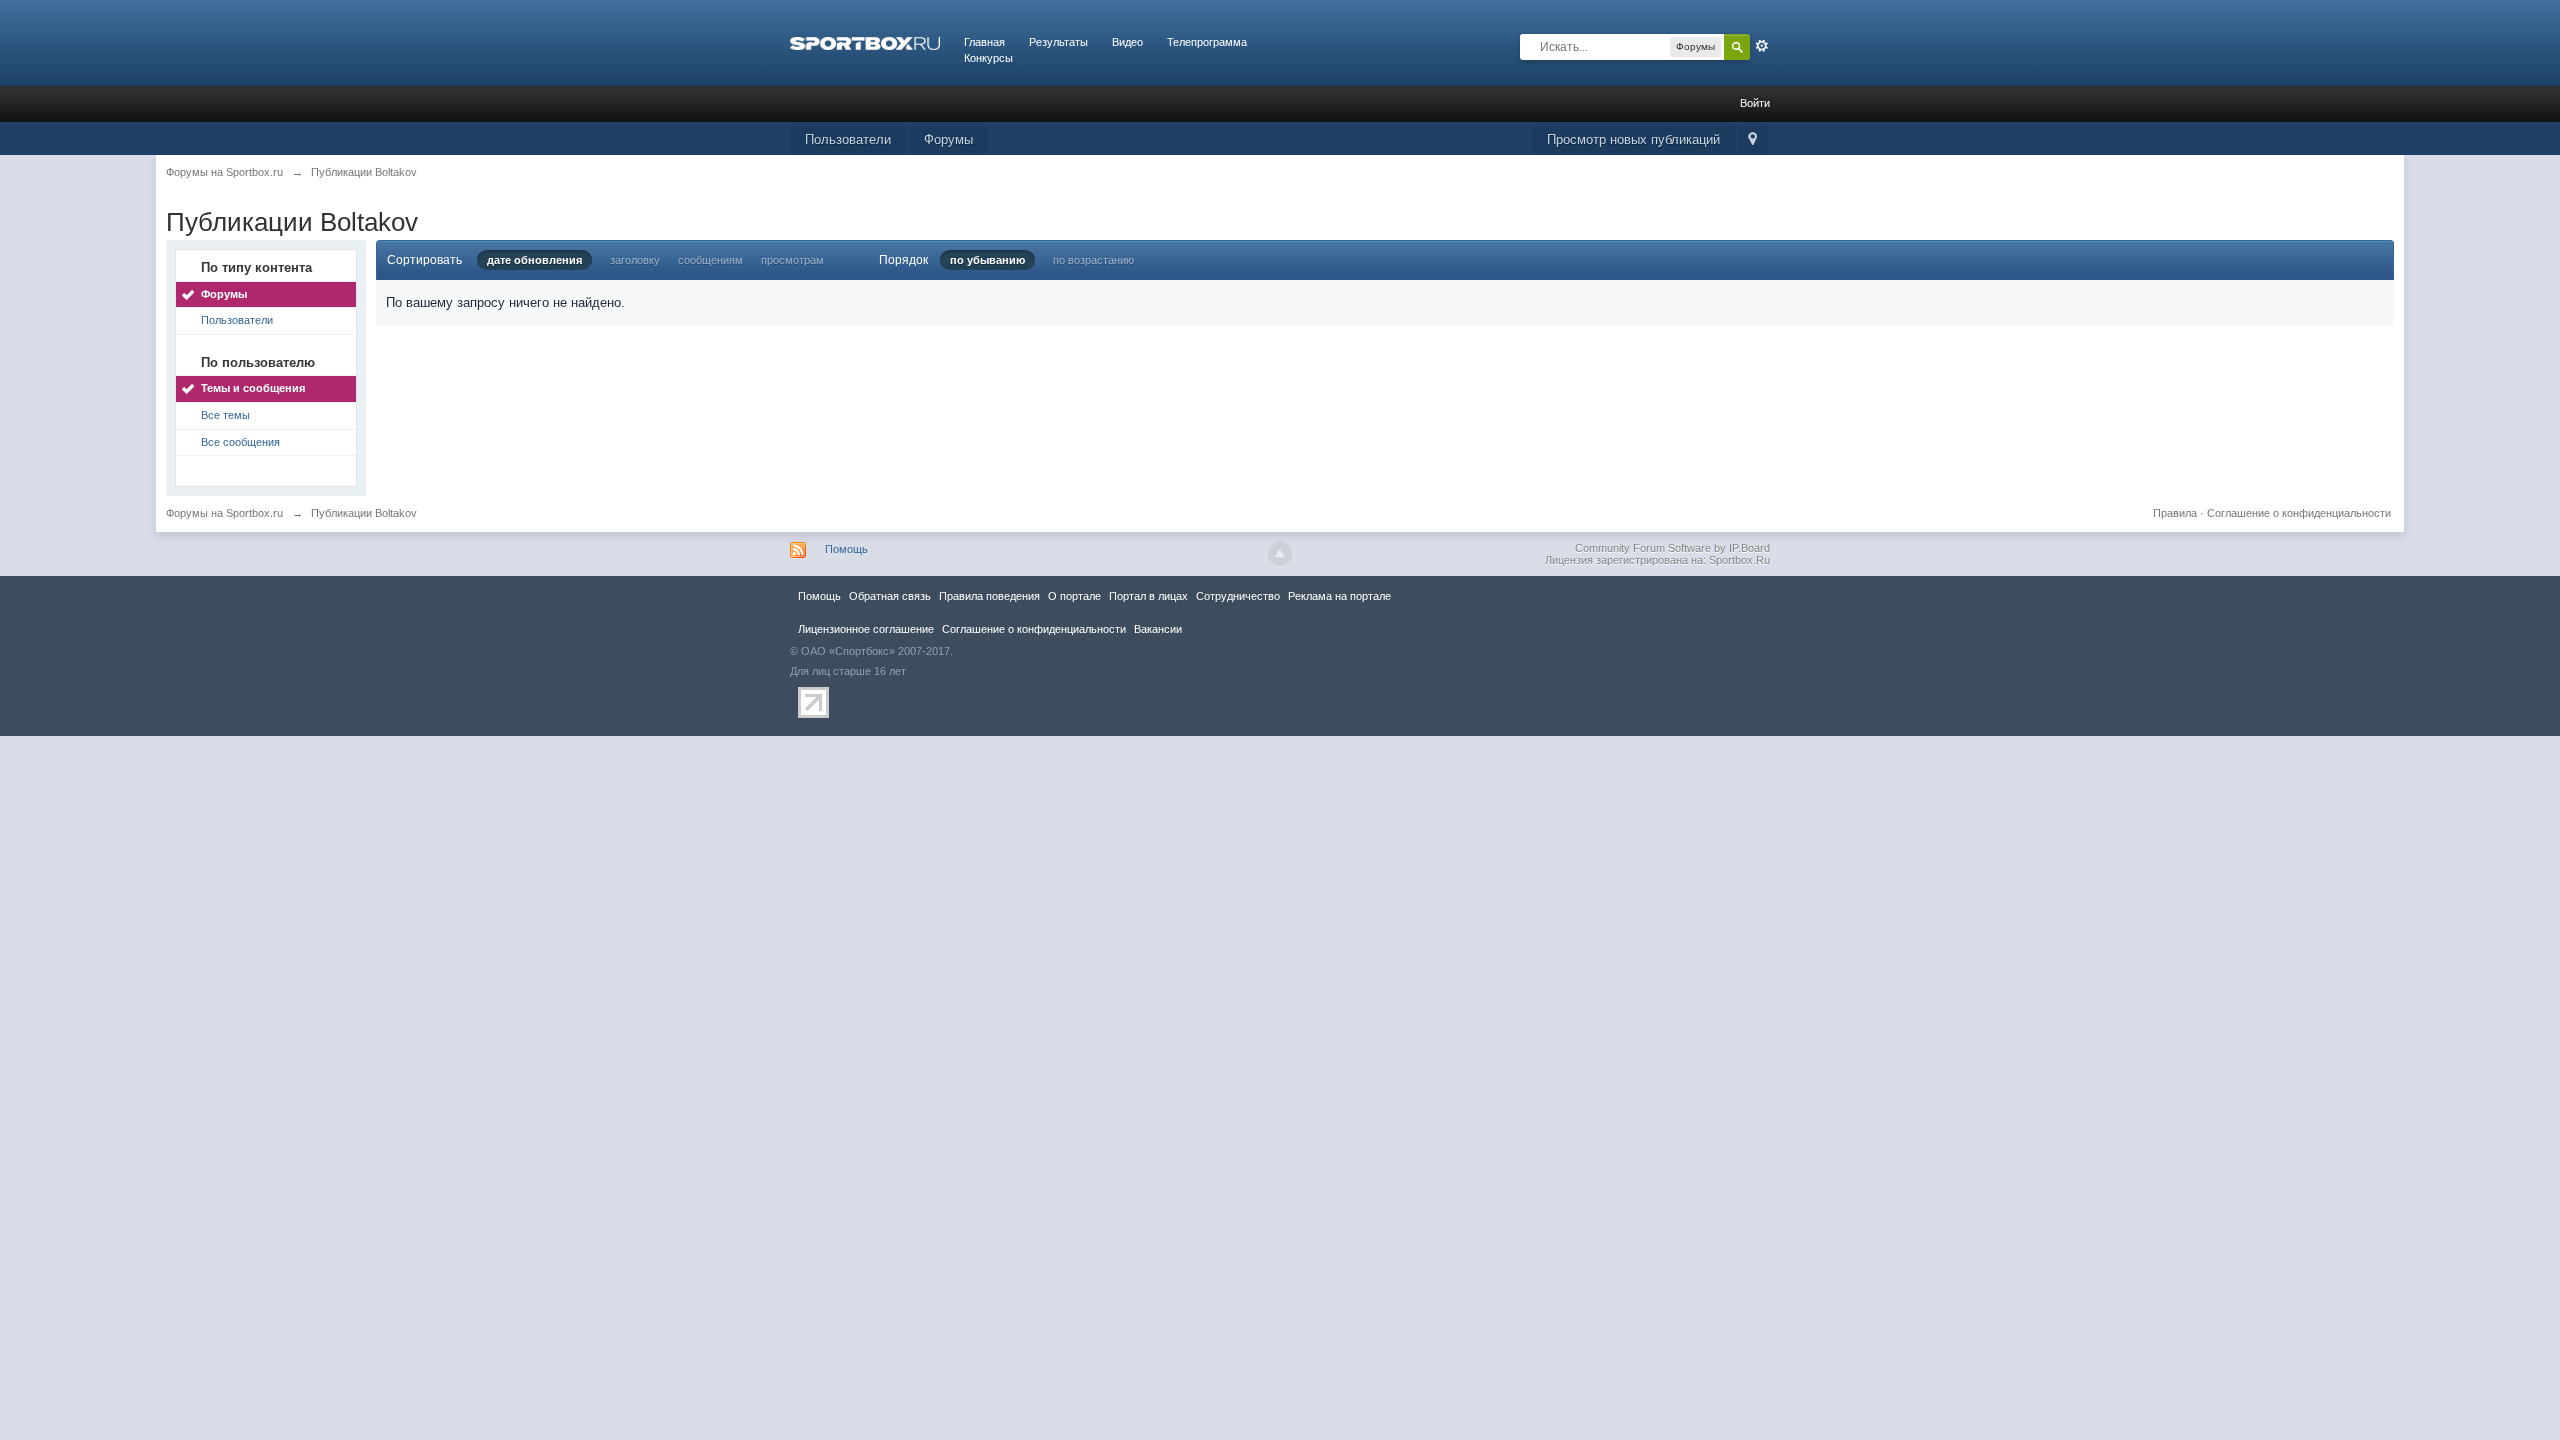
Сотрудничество (1238, 596)
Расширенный (1762, 46)
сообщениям (710, 260)
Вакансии (1158, 629)
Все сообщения (240, 442)
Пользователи (848, 139)
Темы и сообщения (253, 388)
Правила (2175, 513)
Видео (1127, 42)
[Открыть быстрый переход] (1752, 140)
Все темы (225, 415)
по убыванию (987, 260)
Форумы (948, 139)
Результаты (1058, 42)
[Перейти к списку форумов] (865, 42)
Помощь (846, 549)
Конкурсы (988, 58)
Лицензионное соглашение (866, 629)
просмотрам (792, 260)
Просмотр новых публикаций (1633, 139)
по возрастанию (1093, 260)
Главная (984, 42)
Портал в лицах (1148, 596)
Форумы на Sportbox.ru (224, 513)
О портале (1074, 596)
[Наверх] (1280, 554)
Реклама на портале (1339, 596)
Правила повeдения (989, 596)
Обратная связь (890, 596)
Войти (1755, 103)
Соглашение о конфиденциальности (2299, 513)
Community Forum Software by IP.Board (1672, 548)
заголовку (635, 260)
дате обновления (534, 260)
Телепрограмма (1207, 42)
